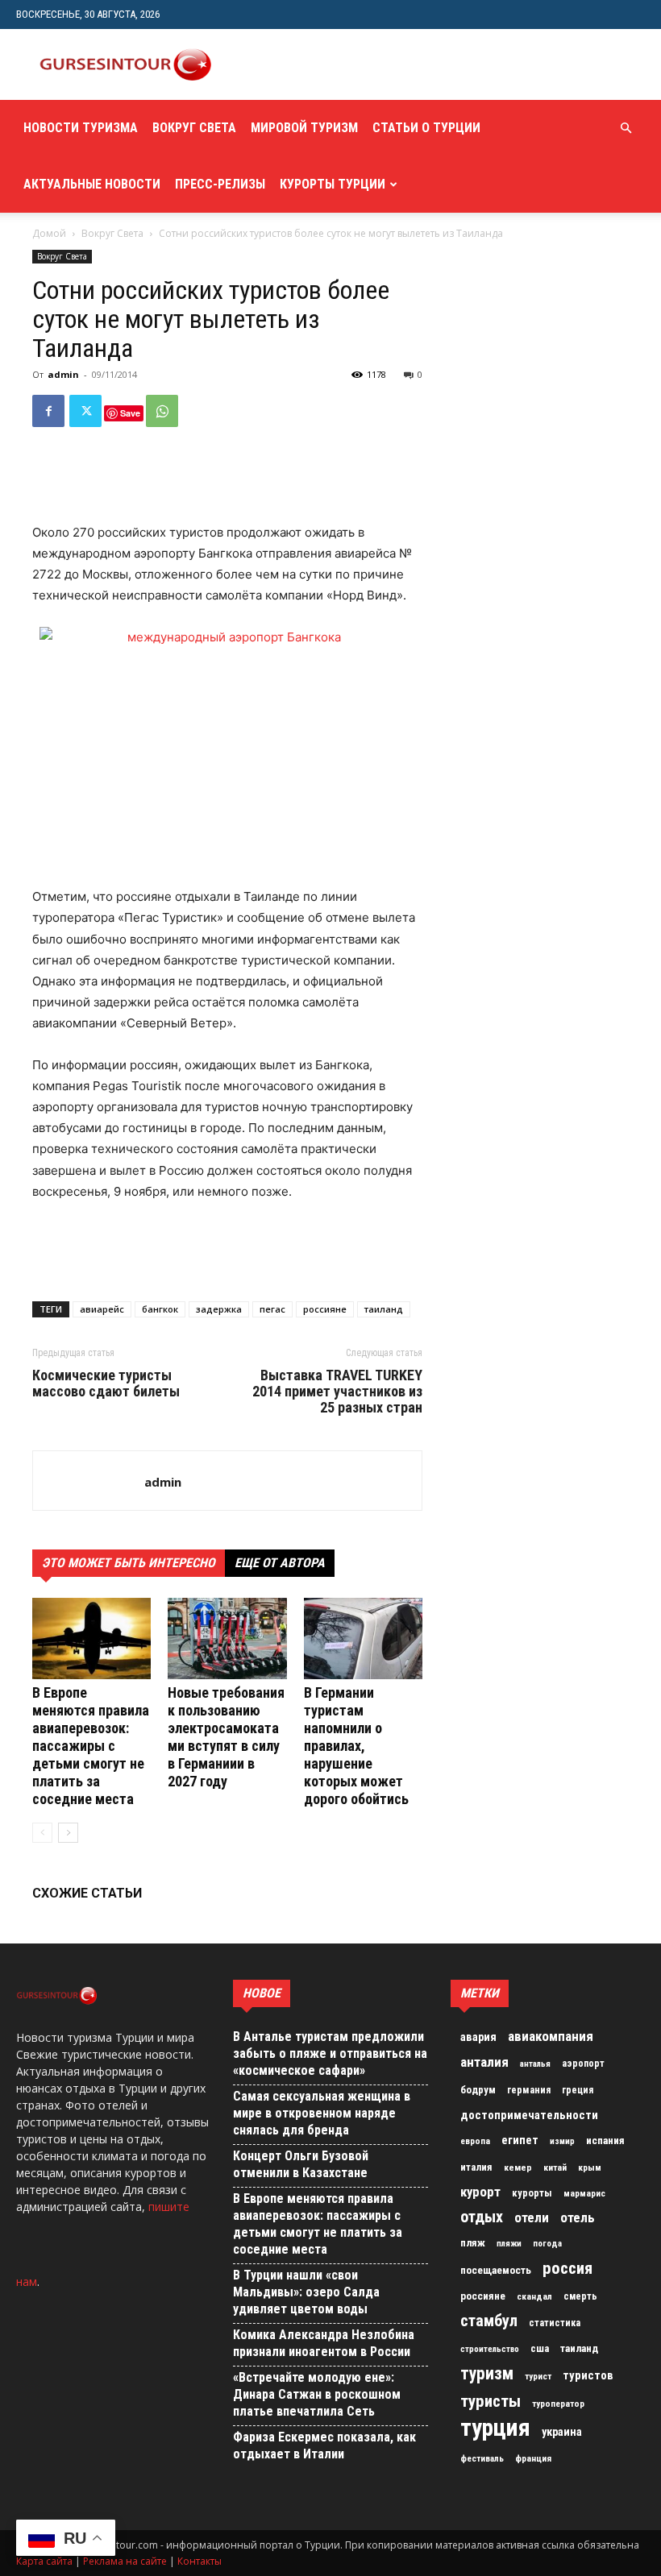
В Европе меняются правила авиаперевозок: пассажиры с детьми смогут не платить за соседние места (91, 1746)
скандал (534, 2296)
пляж (473, 2243)
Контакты (200, 2561)
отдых (482, 2217)
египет (520, 2140)
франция (533, 2458)
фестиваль (482, 2459)
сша (540, 2348)
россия (567, 2268)
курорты (532, 2193)
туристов (588, 2375)
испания (605, 2140)
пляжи (509, 2244)
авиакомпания (551, 2036)
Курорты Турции (333, 184)
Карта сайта (44, 2561)
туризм (487, 2374)
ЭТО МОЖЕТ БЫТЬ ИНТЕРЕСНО (129, 1563)
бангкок (160, 1309)
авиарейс (102, 1309)
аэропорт (583, 2064)
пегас (272, 1309)
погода (547, 2244)
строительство (490, 2349)
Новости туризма (81, 128)
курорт (480, 2192)
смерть (580, 2296)
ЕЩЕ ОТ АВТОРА (280, 1563)
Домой (49, 233)
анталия (484, 2062)
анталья (535, 2064)
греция (578, 2090)
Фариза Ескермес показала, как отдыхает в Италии (324, 2445)
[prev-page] (42, 1833)
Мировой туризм (304, 128)
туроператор (558, 2404)
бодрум (478, 2090)
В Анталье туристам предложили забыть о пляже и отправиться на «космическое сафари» (330, 2053)
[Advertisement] (423, 64)
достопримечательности (529, 2115)
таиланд (384, 1309)
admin (63, 374)
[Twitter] (85, 411)
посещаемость (496, 2270)
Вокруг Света (194, 128)
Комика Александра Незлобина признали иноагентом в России (324, 2343)
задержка (219, 1309)
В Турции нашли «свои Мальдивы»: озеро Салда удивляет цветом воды (306, 2292)
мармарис (584, 2193)
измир (562, 2141)
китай (555, 2167)
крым (590, 2167)
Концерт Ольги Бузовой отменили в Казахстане (301, 2164)
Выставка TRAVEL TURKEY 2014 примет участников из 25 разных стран (337, 1392)
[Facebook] (48, 411)
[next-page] (68, 1833)
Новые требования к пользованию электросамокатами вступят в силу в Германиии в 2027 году (226, 1737)
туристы (491, 2401)
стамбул (489, 2321)
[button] (626, 129)
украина (562, 2432)
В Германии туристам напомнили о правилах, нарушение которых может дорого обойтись (356, 1746)
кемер (518, 2167)
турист (538, 2377)
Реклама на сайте (125, 2561)
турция (495, 2428)
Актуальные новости (92, 184)
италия (476, 2167)
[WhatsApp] (162, 411)
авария (478, 2037)
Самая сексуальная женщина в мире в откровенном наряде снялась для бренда (322, 2113)
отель (578, 2217)
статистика (555, 2323)
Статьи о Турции (426, 128)
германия (529, 2090)
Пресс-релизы (220, 184)
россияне (325, 1309)
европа (475, 2141)
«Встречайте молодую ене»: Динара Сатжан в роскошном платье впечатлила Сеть (317, 2394)
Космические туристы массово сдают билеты (106, 1383)
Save (130, 413)
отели (532, 2217)
